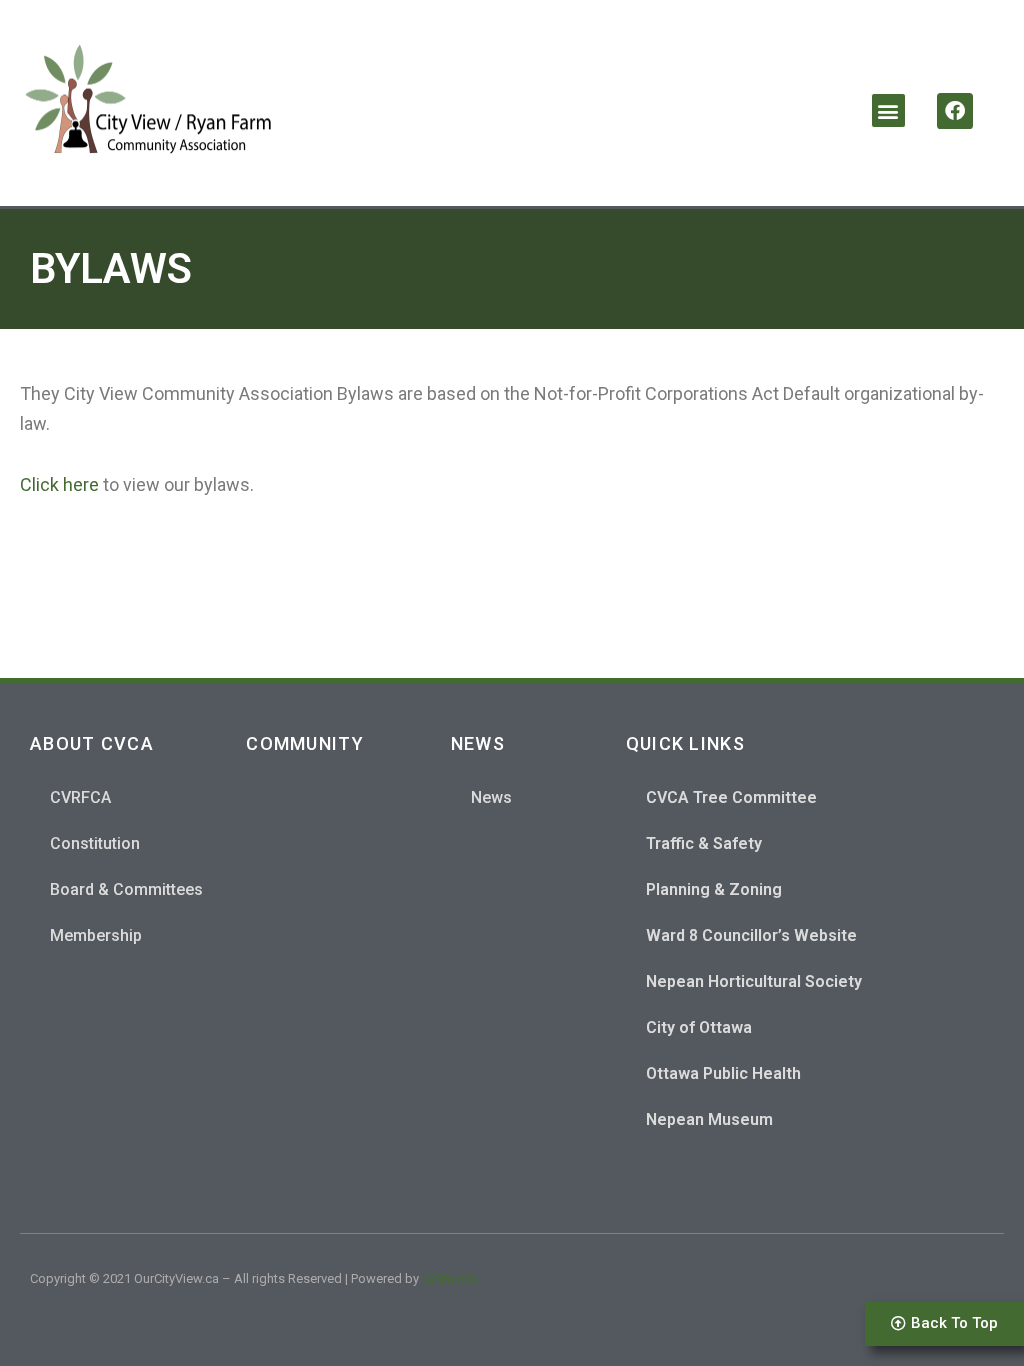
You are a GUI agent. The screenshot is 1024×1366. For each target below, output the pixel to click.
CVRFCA (80, 797)
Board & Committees (126, 889)
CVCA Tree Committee (731, 797)
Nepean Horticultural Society (754, 981)
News (491, 797)
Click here (59, 484)
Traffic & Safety (704, 843)
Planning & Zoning (714, 889)
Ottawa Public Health (723, 1073)
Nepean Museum (709, 1119)
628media (450, 1278)
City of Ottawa (699, 1027)
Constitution (95, 843)
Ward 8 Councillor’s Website (751, 935)
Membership (96, 935)
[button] (888, 110)
